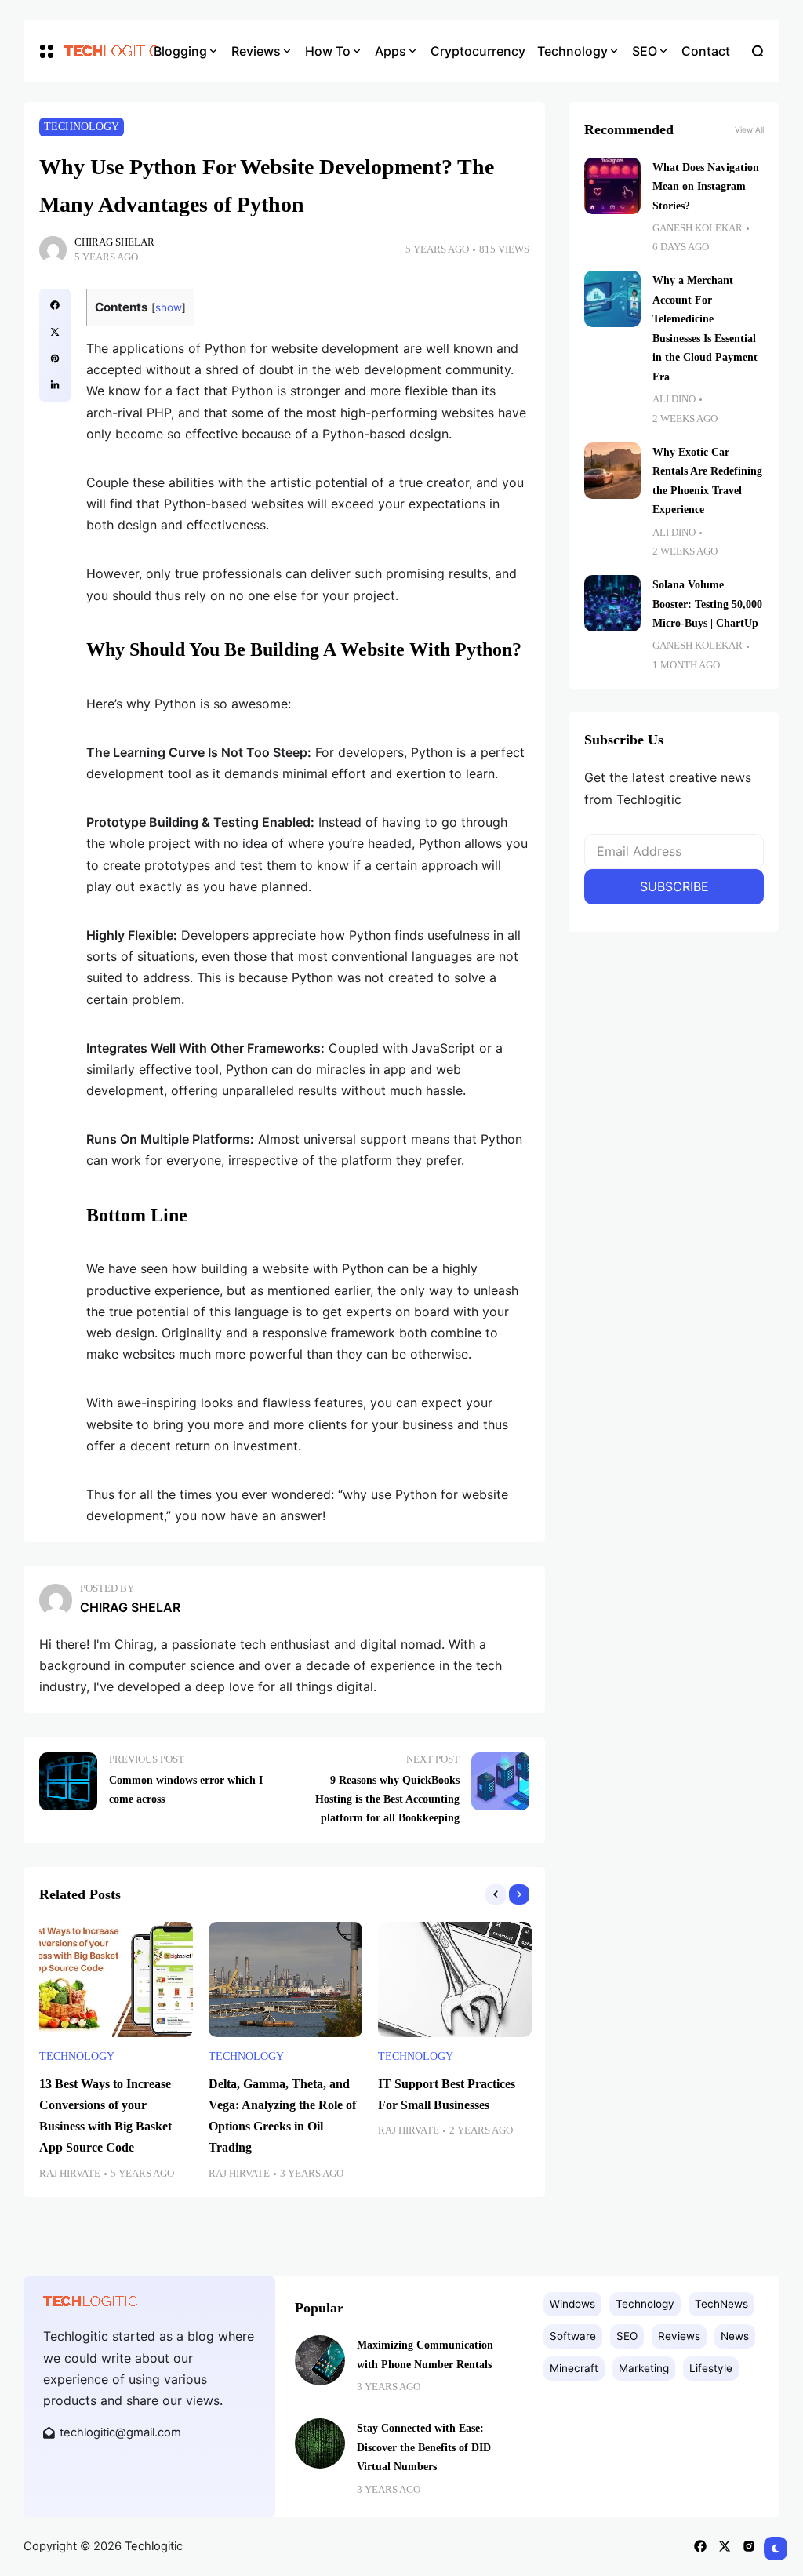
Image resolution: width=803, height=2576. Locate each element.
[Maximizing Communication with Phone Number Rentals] (320, 2360)
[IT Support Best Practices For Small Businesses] (455, 1979)
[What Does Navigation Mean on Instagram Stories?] (612, 186)
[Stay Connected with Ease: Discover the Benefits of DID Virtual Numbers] (320, 2443)
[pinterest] (55, 358)
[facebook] (55, 305)
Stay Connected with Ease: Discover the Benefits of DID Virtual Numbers (424, 2447)
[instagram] (749, 2546)
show (169, 307)
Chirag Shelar (114, 242)
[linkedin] (55, 385)
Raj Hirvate (70, 2174)
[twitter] (55, 332)
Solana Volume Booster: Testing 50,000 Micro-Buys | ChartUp (707, 604)
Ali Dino (674, 399)
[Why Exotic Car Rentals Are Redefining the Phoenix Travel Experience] (612, 471)
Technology (82, 127)
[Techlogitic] (98, 51)
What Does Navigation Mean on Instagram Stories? (706, 186)
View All (749, 129)
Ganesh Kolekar (698, 228)
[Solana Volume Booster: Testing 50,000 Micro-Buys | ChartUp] (612, 603)
